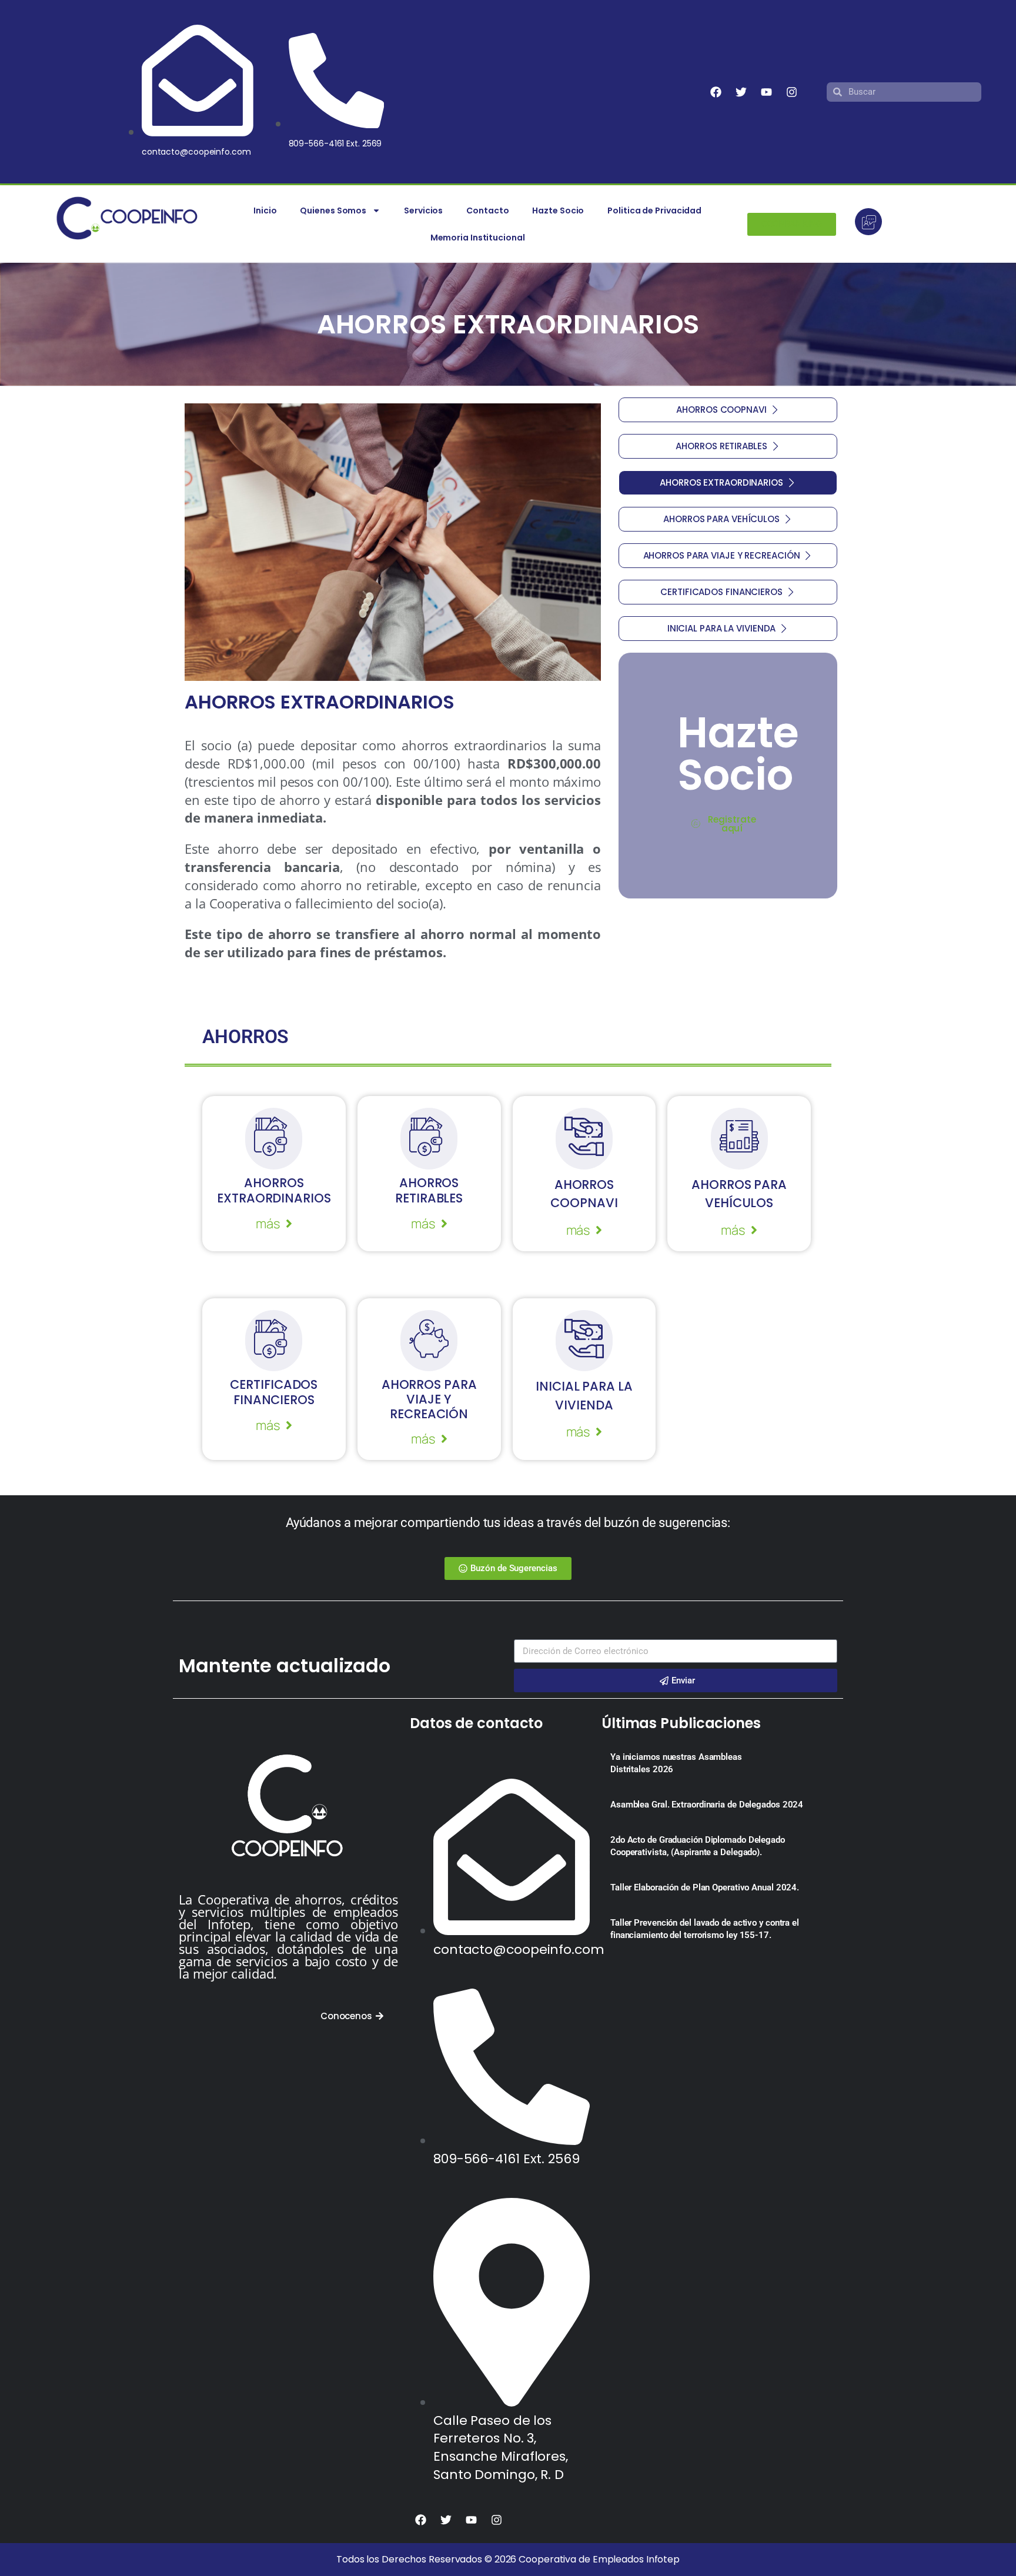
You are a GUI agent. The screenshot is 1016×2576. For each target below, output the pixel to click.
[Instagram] (791, 92)
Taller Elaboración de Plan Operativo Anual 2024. (705, 1887)
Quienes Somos (333, 211)
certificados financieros (274, 1392)
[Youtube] (766, 92)
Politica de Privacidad (654, 211)
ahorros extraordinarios (274, 1190)
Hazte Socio (558, 211)
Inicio (265, 211)
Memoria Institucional (478, 238)
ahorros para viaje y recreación (429, 1399)
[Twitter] (741, 92)
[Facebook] (716, 92)
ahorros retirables (429, 1190)
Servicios (423, 211)
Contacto (487, 211)
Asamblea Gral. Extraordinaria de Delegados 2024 (707, 1805)
